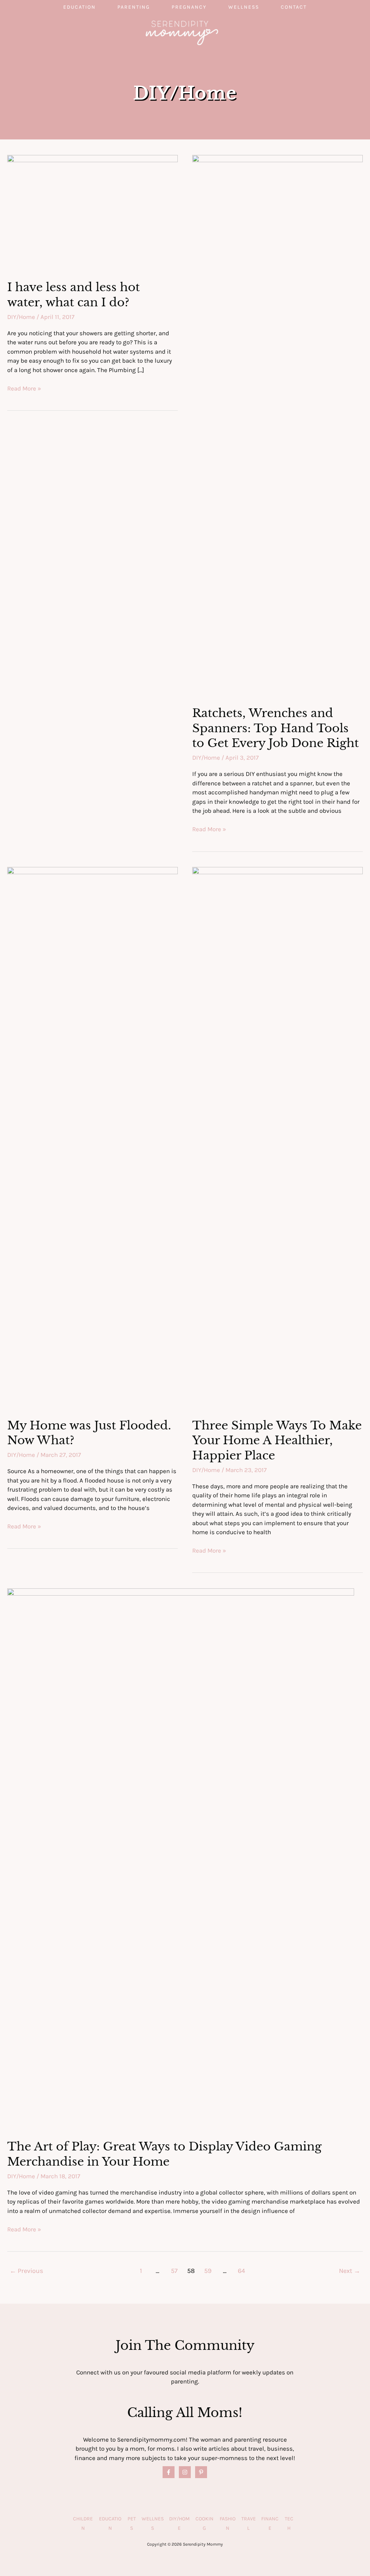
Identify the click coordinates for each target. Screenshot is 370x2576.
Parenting (134, 7)
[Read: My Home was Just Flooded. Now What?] (92, 1137)
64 (241, 2271)
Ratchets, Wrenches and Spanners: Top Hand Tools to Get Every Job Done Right (276, 728)
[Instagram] (185, 2472)
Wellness (244, 7)
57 (174, 2271)
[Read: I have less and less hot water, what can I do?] (92, 212)
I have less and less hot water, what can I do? (74, 295)
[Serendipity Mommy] (182, 32)
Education (79, 7)
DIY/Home (21, 317)
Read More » (24, 389)
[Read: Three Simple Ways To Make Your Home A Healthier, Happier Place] (277, 1137)
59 (208, 2271)
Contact (294, 7)
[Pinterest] (201, 2472)
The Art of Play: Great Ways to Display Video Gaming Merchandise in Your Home (164, 2154)
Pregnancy (189, 7)
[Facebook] (169, 2472)
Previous (27, 2271)
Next (350, 2271)
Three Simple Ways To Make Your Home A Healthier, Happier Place (277, 1440)
